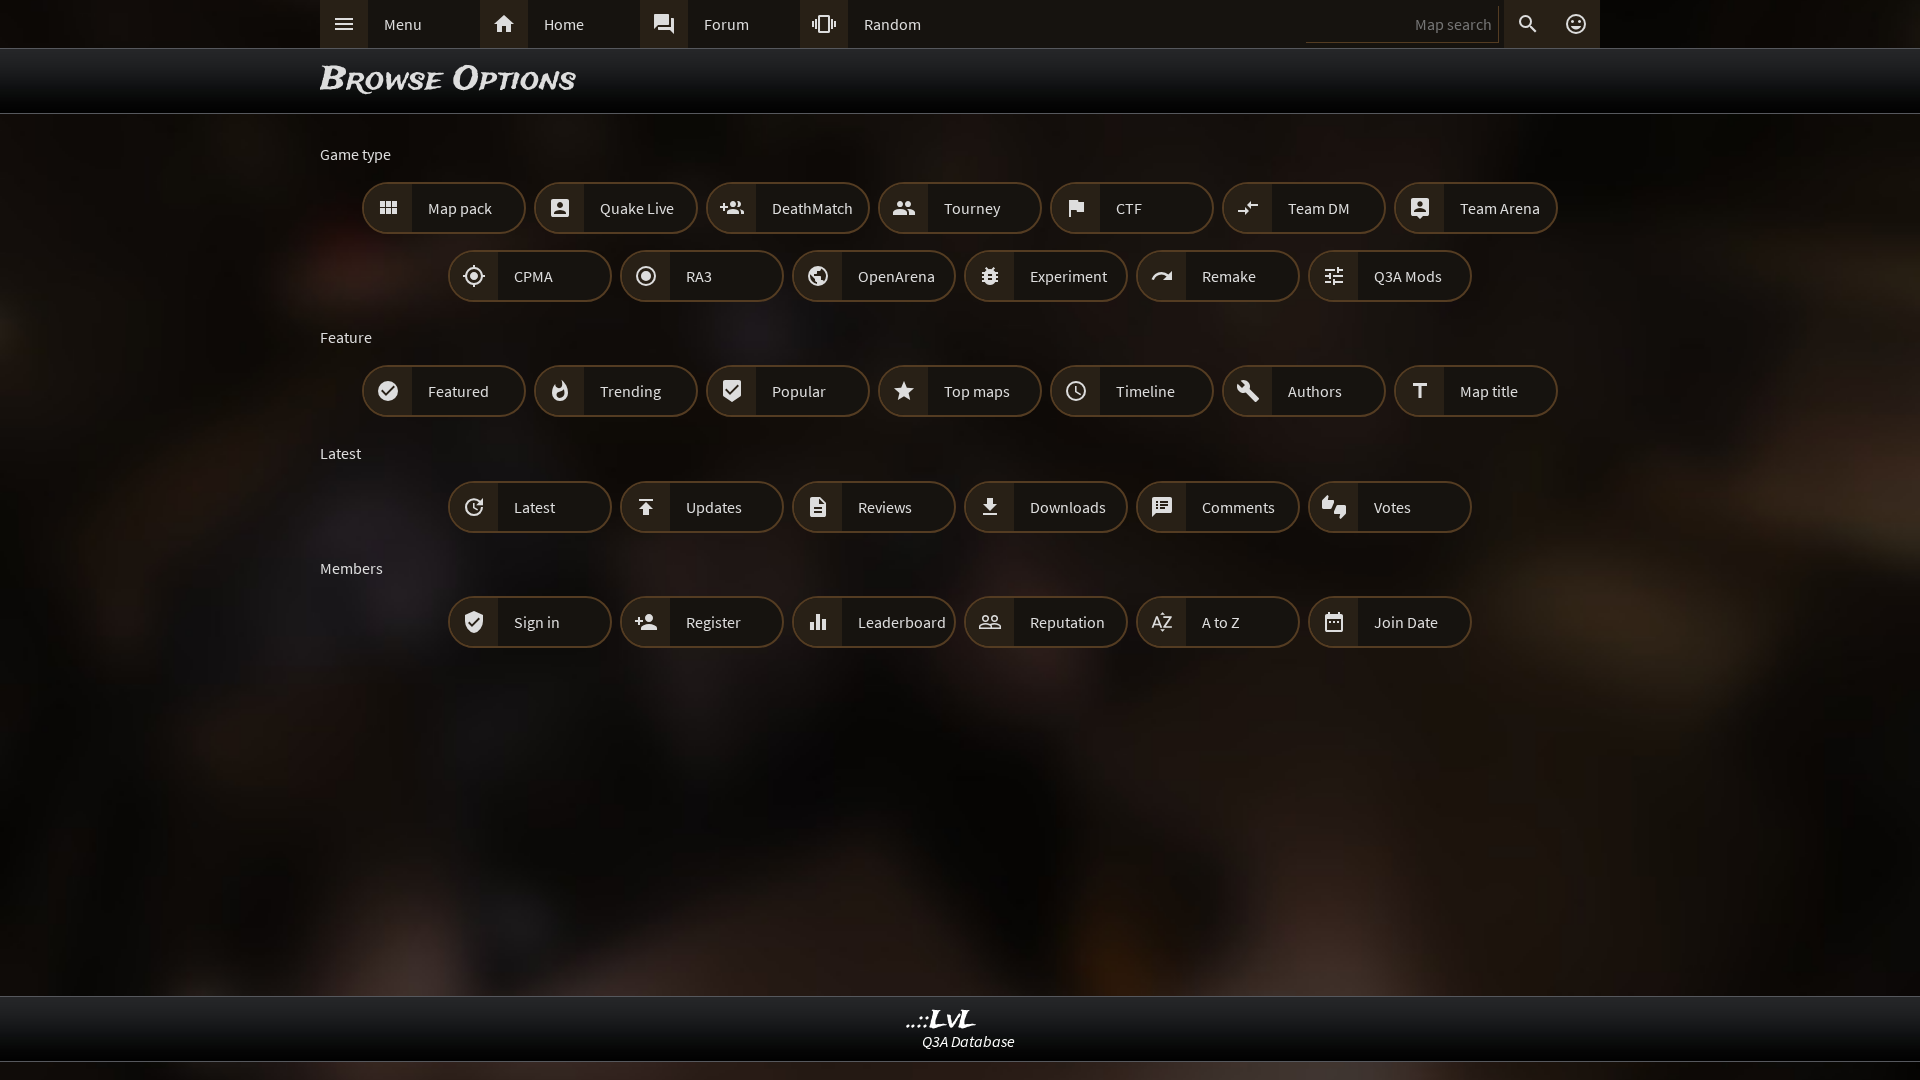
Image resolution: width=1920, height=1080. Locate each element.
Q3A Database (968, 1041)
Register (713, 622)
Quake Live (637, 208)
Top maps (977, 391)
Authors (1315, 391)
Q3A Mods (1408, 276)
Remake (1229, 276)
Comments (1238, 507)
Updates (714, 507)
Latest (534, 507)
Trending (630, 391)
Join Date (1406, 622)
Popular (799, 391)
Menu (403, 24)
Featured (458, 391)
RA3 (699, 276)
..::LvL (941, 1020)
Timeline (1145, 391)
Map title (1489, 391)
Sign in (537, 622)
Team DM (1319, 208)
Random (892, 24)
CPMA (533, 276)
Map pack (460, 208)
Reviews (885, 507)
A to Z (1221, 622)
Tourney (972, 208)
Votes (1392, 507)
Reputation (1067, 622)
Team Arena (1500, 208)
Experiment (1068, 276)
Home (564, 24)
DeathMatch (812, 208)
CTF (1129, 208)
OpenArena (896, 276)
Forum (726, 24)
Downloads (1068, 507)
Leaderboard (902, 622)
